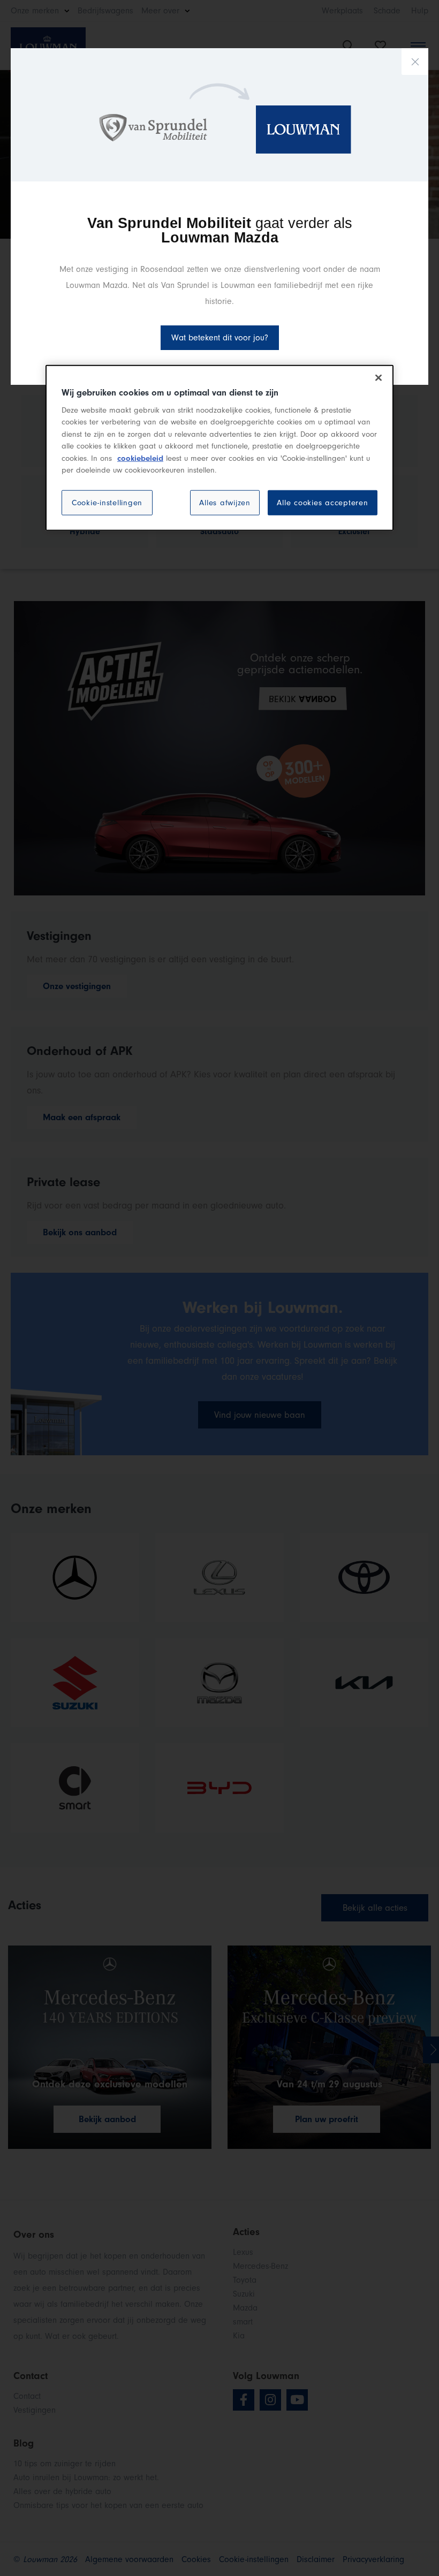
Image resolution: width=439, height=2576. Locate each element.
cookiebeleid (140, 458)
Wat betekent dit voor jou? (220, 338)
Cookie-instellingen (107, 502)
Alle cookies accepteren (322, 502)
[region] (219, 448)
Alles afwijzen (225, 502)
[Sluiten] (379, 378)
